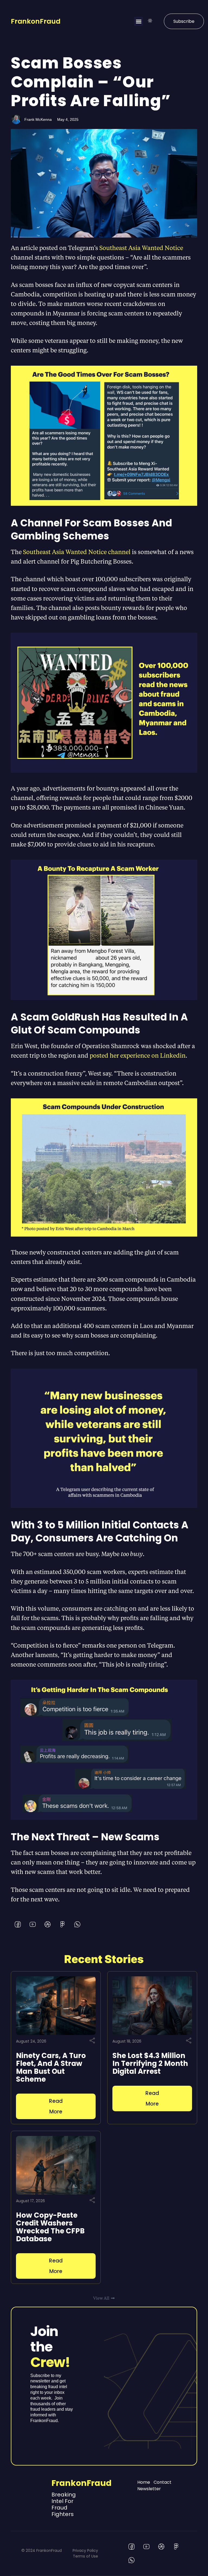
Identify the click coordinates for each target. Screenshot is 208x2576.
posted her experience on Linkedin (138, 1055)
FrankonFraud (36, 21)
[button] (139, 21)
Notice (173, 248)
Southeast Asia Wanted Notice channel (77, 552)
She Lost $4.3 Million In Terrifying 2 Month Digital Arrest (150, 2063)
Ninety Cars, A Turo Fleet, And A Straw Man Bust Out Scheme (51, 2067)
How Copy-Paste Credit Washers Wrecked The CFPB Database (50, 2227)
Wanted (153, 248)
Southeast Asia (121, 248)
